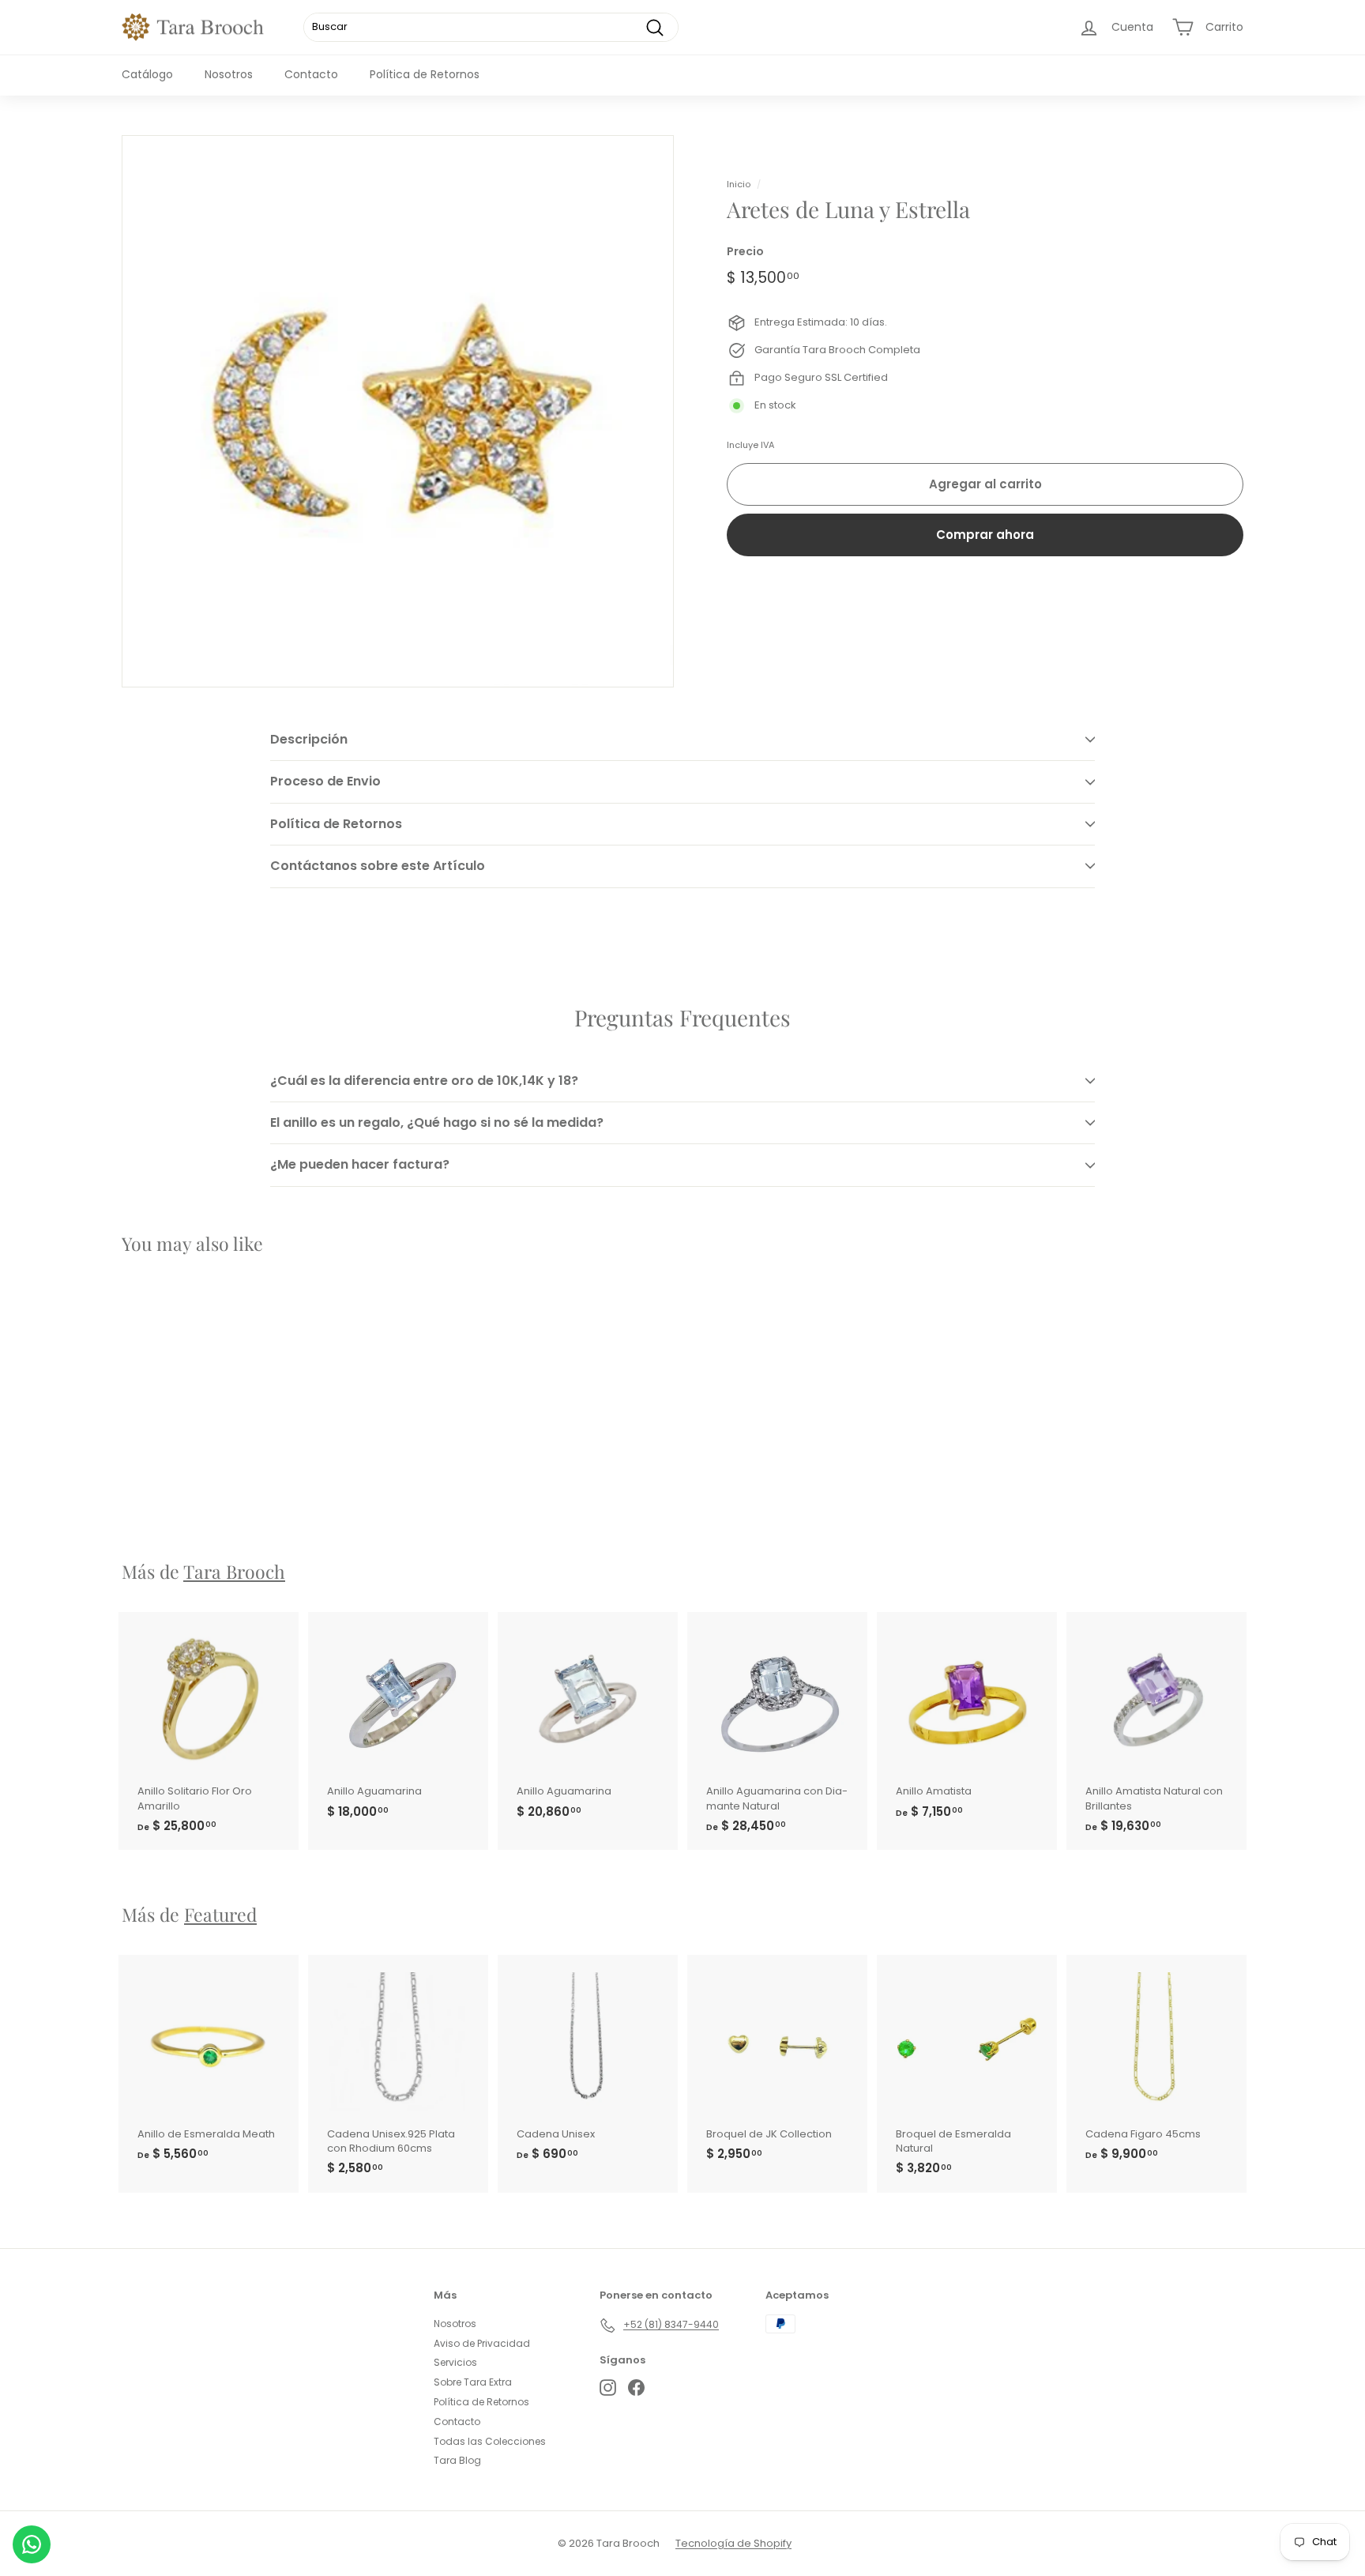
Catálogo (147, 74)
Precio (745, 252)
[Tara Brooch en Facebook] (636, 2388)
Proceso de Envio (325, 781)
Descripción (309, 739)
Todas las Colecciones (490, 2441)
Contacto (311, 74)
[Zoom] (398, 411)
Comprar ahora (985, 535)
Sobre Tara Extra (473, 2382)
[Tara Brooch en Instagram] (608, 2388)
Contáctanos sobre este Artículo (378, 866)
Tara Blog (457, 2460)
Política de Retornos (425, 74)
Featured (220, 1914)
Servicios (455, 2362)
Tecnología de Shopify (733, 2543)
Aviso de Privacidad (482, 2343)
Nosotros (229, 74)
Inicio (739, 184)
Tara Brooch (234, 1571)
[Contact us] (32, 2544)
